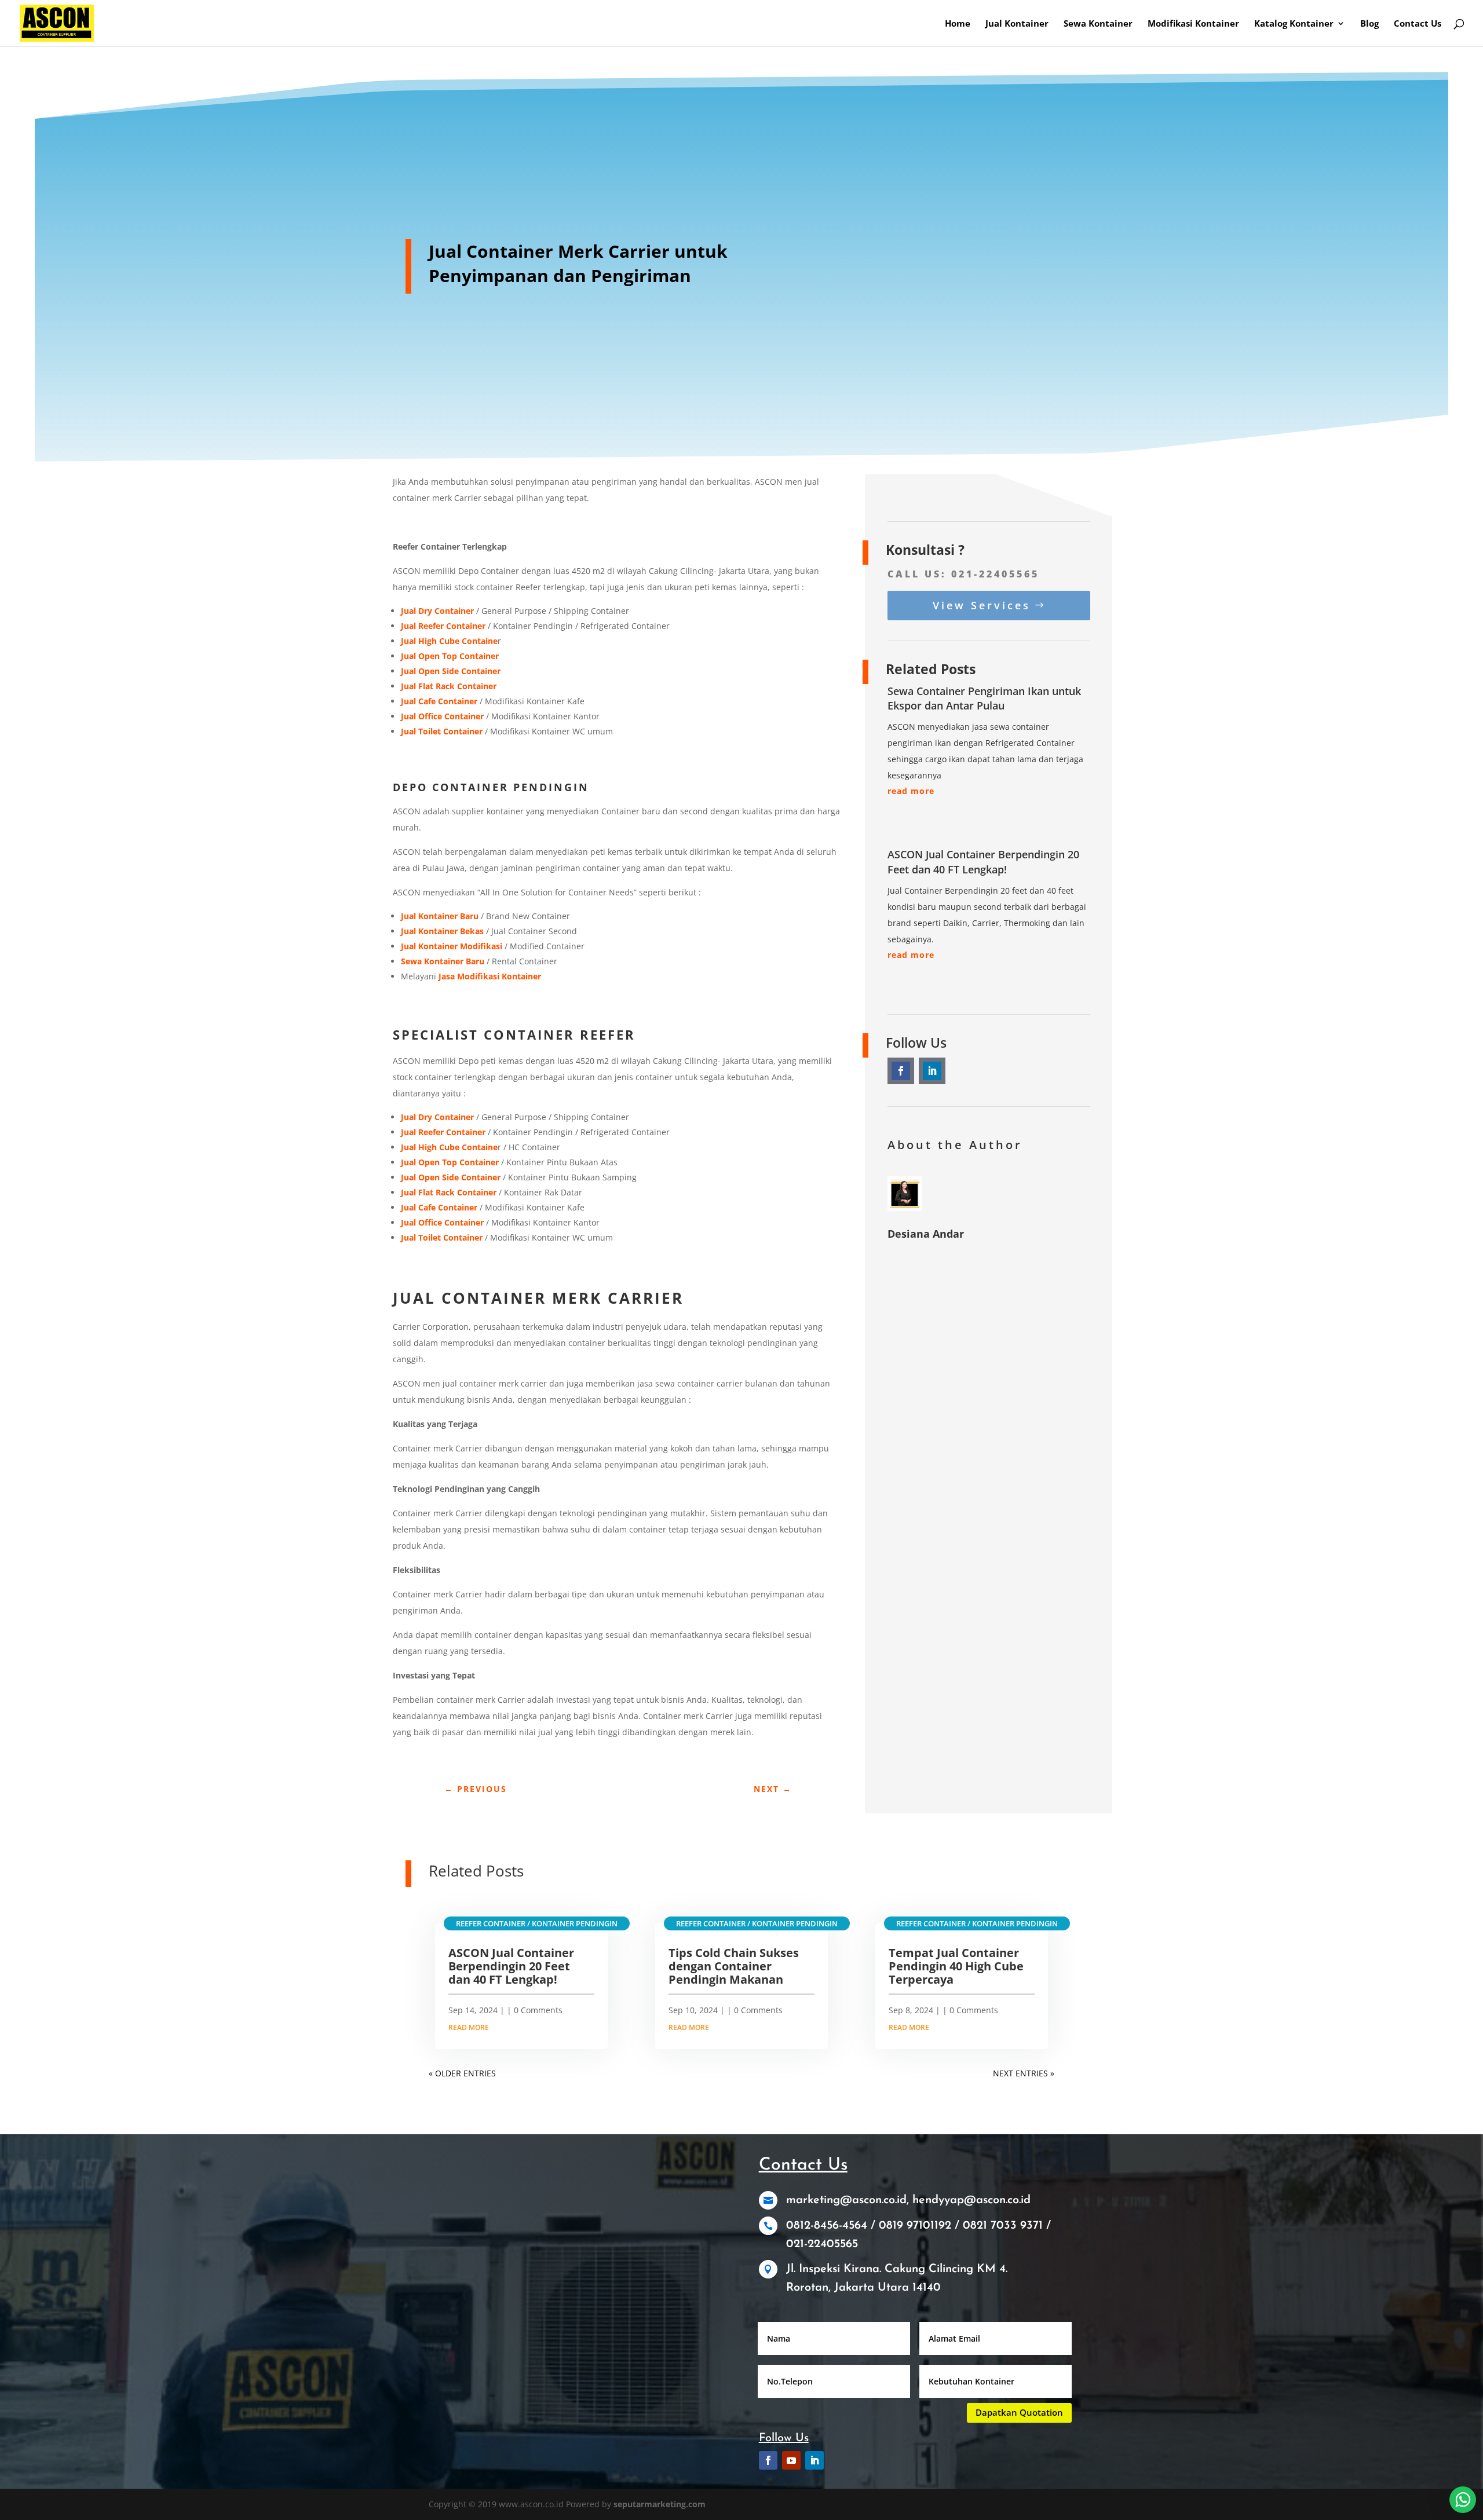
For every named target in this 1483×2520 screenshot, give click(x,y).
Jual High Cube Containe (449, 1147)
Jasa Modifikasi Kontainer (490, 976)
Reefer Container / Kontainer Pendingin (537, 1923)
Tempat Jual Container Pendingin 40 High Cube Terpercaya (956, 1966)
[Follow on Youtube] (791, 2460)
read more (911, 791)
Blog (1369, 24)
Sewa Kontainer (1098, 24)
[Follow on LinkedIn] (932, 1071)
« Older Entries (462, 2073)
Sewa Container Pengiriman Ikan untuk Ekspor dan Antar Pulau (984, 698)
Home (958, 24)
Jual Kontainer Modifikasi (452, 946)
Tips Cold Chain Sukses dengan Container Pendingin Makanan (734, 1966)
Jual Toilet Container (442, 1237)
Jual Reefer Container (443, 1132)
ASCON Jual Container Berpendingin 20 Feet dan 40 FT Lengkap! (983, 862)
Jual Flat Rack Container (449, 1192)
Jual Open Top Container (450, 1162)
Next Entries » (1024, 2073)
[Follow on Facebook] (901, 1071)
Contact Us (1418, 24)
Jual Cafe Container (439, 1207)
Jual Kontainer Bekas (442, 931)
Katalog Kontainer (1294, 24)
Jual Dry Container (437, 1117)
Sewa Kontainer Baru (443, 961)
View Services (982, 605)
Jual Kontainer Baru (440, 916)
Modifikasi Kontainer (1193, 24)
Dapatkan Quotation (1019, 2412)
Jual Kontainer (1017, 24)
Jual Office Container (442, 1222)
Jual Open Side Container (451, 1177)
